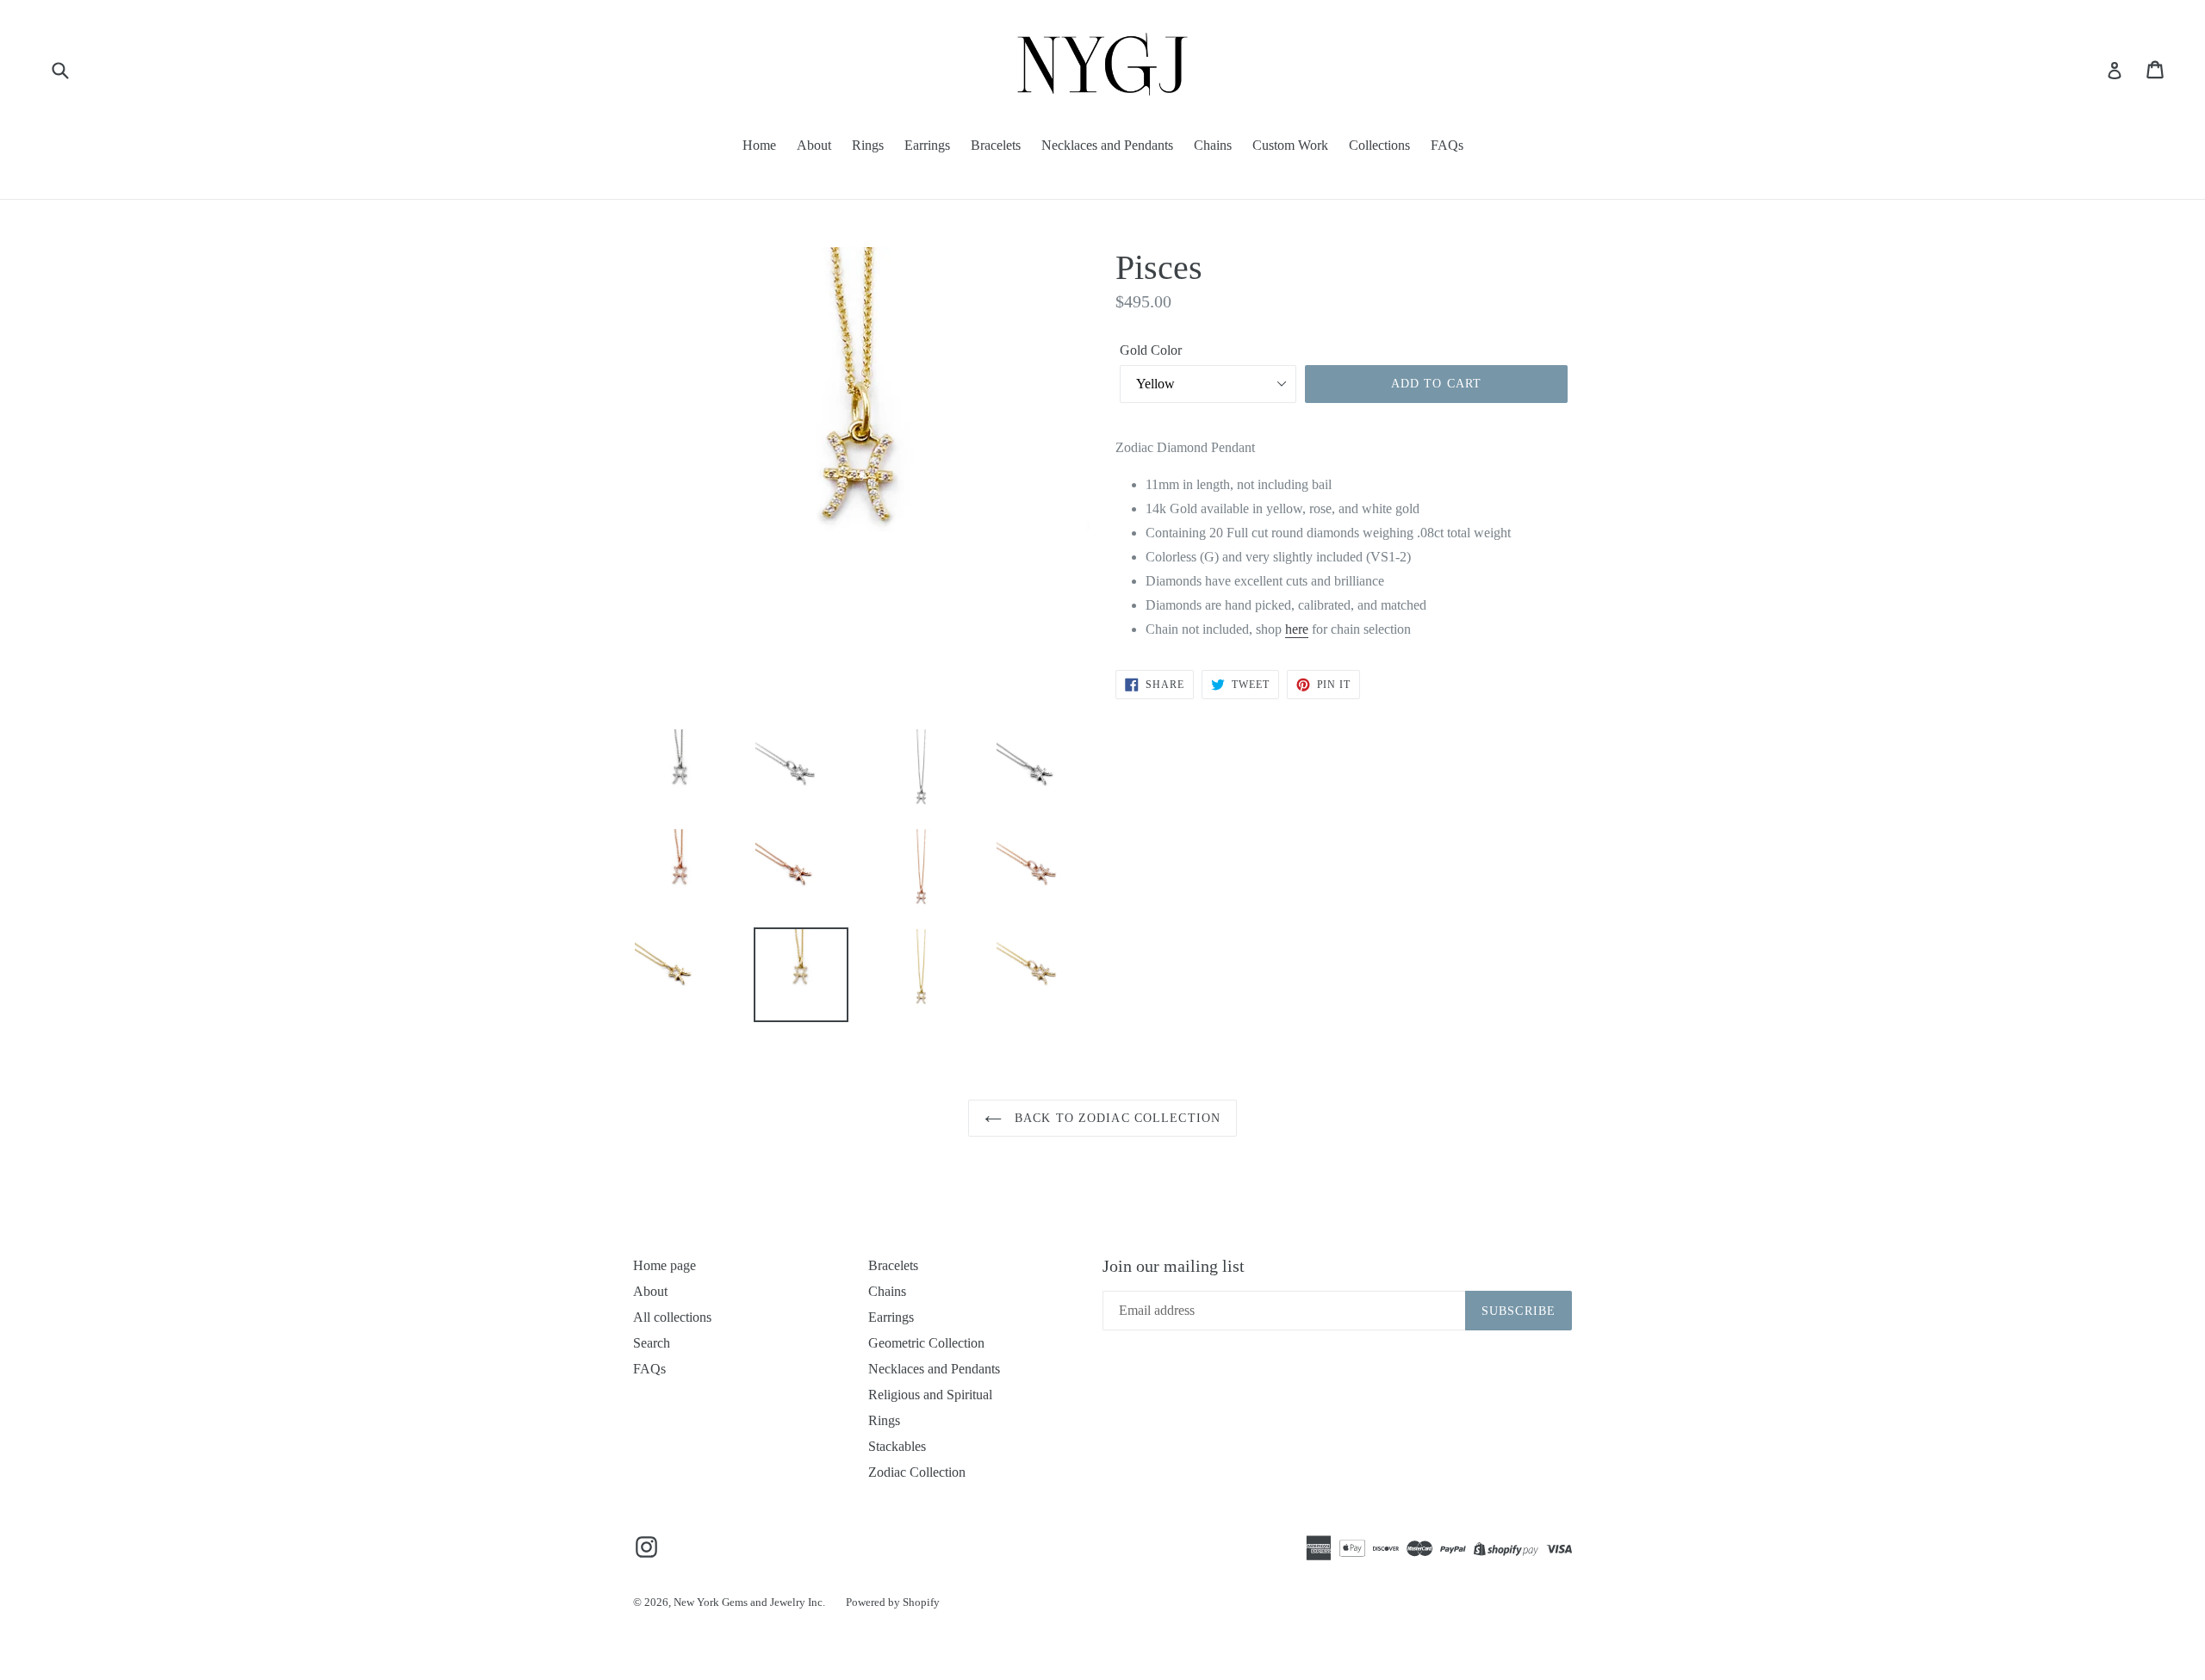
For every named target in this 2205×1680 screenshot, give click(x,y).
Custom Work (1290, 145)
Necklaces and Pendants (1107, 145)
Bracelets (996, 145)
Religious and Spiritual (930, 1395)
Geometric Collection (926, 1343)
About (814, 145)
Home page (665, 1265)
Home (759, 145)
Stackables (897, 1446)
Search (652, 1343)
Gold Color (1151, 350)
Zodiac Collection (917, 1472)
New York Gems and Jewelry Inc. (749, 1602)
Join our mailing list (1174, 1266)
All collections (672, 1317)
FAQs (1447, 145)
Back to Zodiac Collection (1115, 1118)
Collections (1379, 145)
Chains (1213, 145)
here (1297, 629)
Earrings (927, 145)
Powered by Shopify (893, 1602)
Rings (868, 145)
